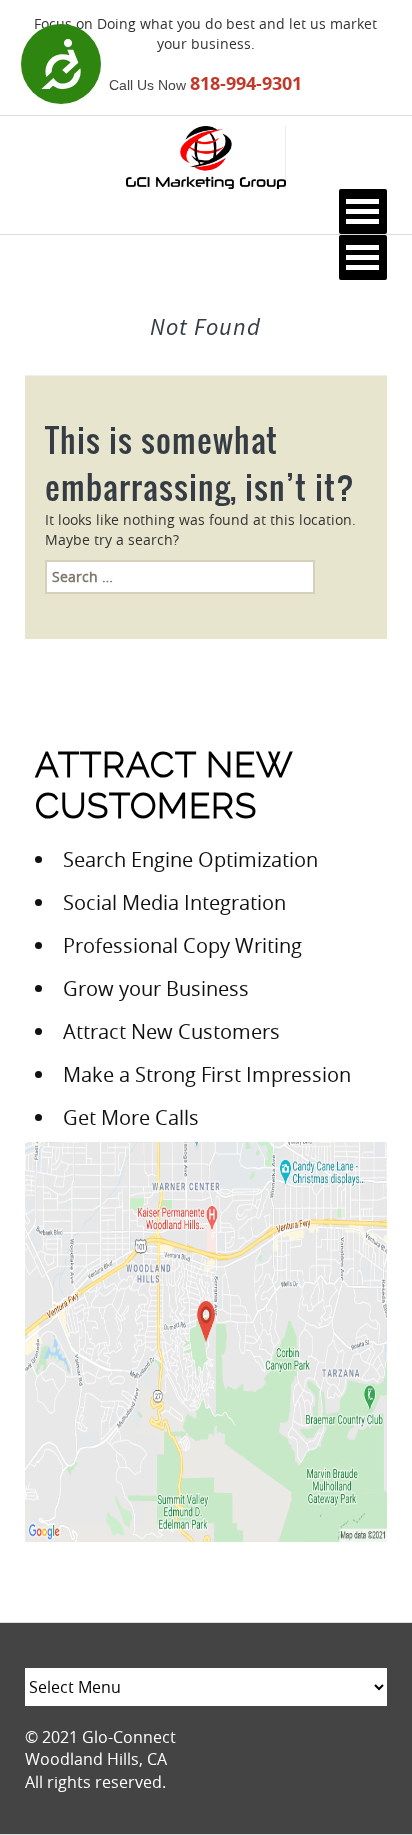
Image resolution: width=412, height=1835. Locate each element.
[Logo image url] (206, 155)
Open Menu (363, 211)
